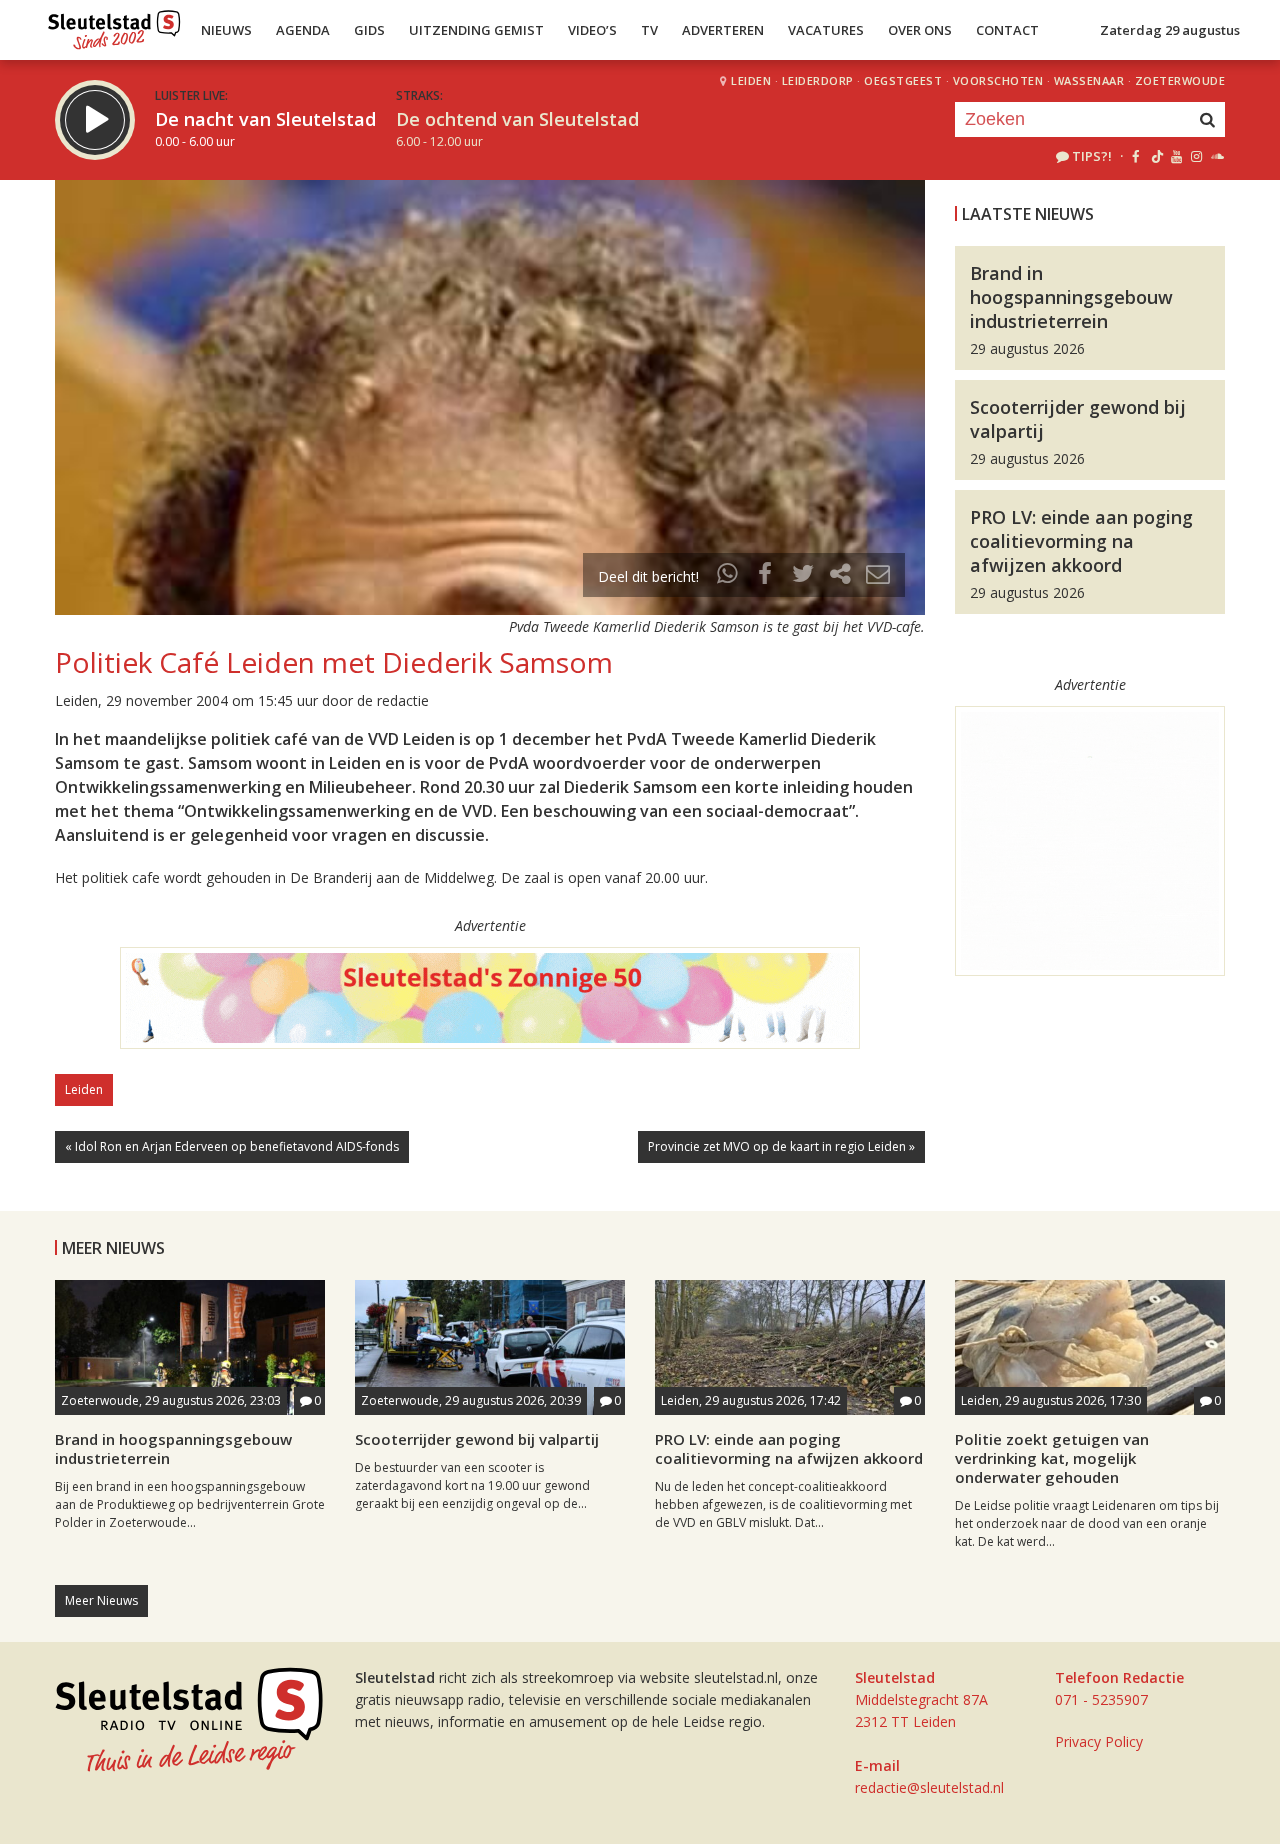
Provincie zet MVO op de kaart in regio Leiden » (781, 1146)
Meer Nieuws (101, 1600)
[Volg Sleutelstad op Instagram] (1196, 156)
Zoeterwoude (1180, 80)
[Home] (114, 25)
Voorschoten (998, 80)
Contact (1007, 30)
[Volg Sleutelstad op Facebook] (1135, 156)
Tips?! (1092, 156)
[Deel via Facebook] (766, 576)
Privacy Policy (1099, 1741)
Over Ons (920, 30)
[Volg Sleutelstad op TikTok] (1155, 156)
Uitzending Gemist (476, 30)
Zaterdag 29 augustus (1170, 30)
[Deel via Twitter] (803, 576)
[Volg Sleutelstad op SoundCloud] (1216, 156)
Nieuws (226, 30)
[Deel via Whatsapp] (728, 576)
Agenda (303, 30)
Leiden (751, 80)
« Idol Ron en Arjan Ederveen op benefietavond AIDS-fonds (232, 1146)
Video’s (592, 30)
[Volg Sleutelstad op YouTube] (1175, 156)
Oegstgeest (903, 80)
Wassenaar (1089, 80)
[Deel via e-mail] (878, 576)
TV (649, 30)
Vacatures (826, 30)
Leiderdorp (818, 80)
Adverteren (723, 30)
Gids (369, 30)
